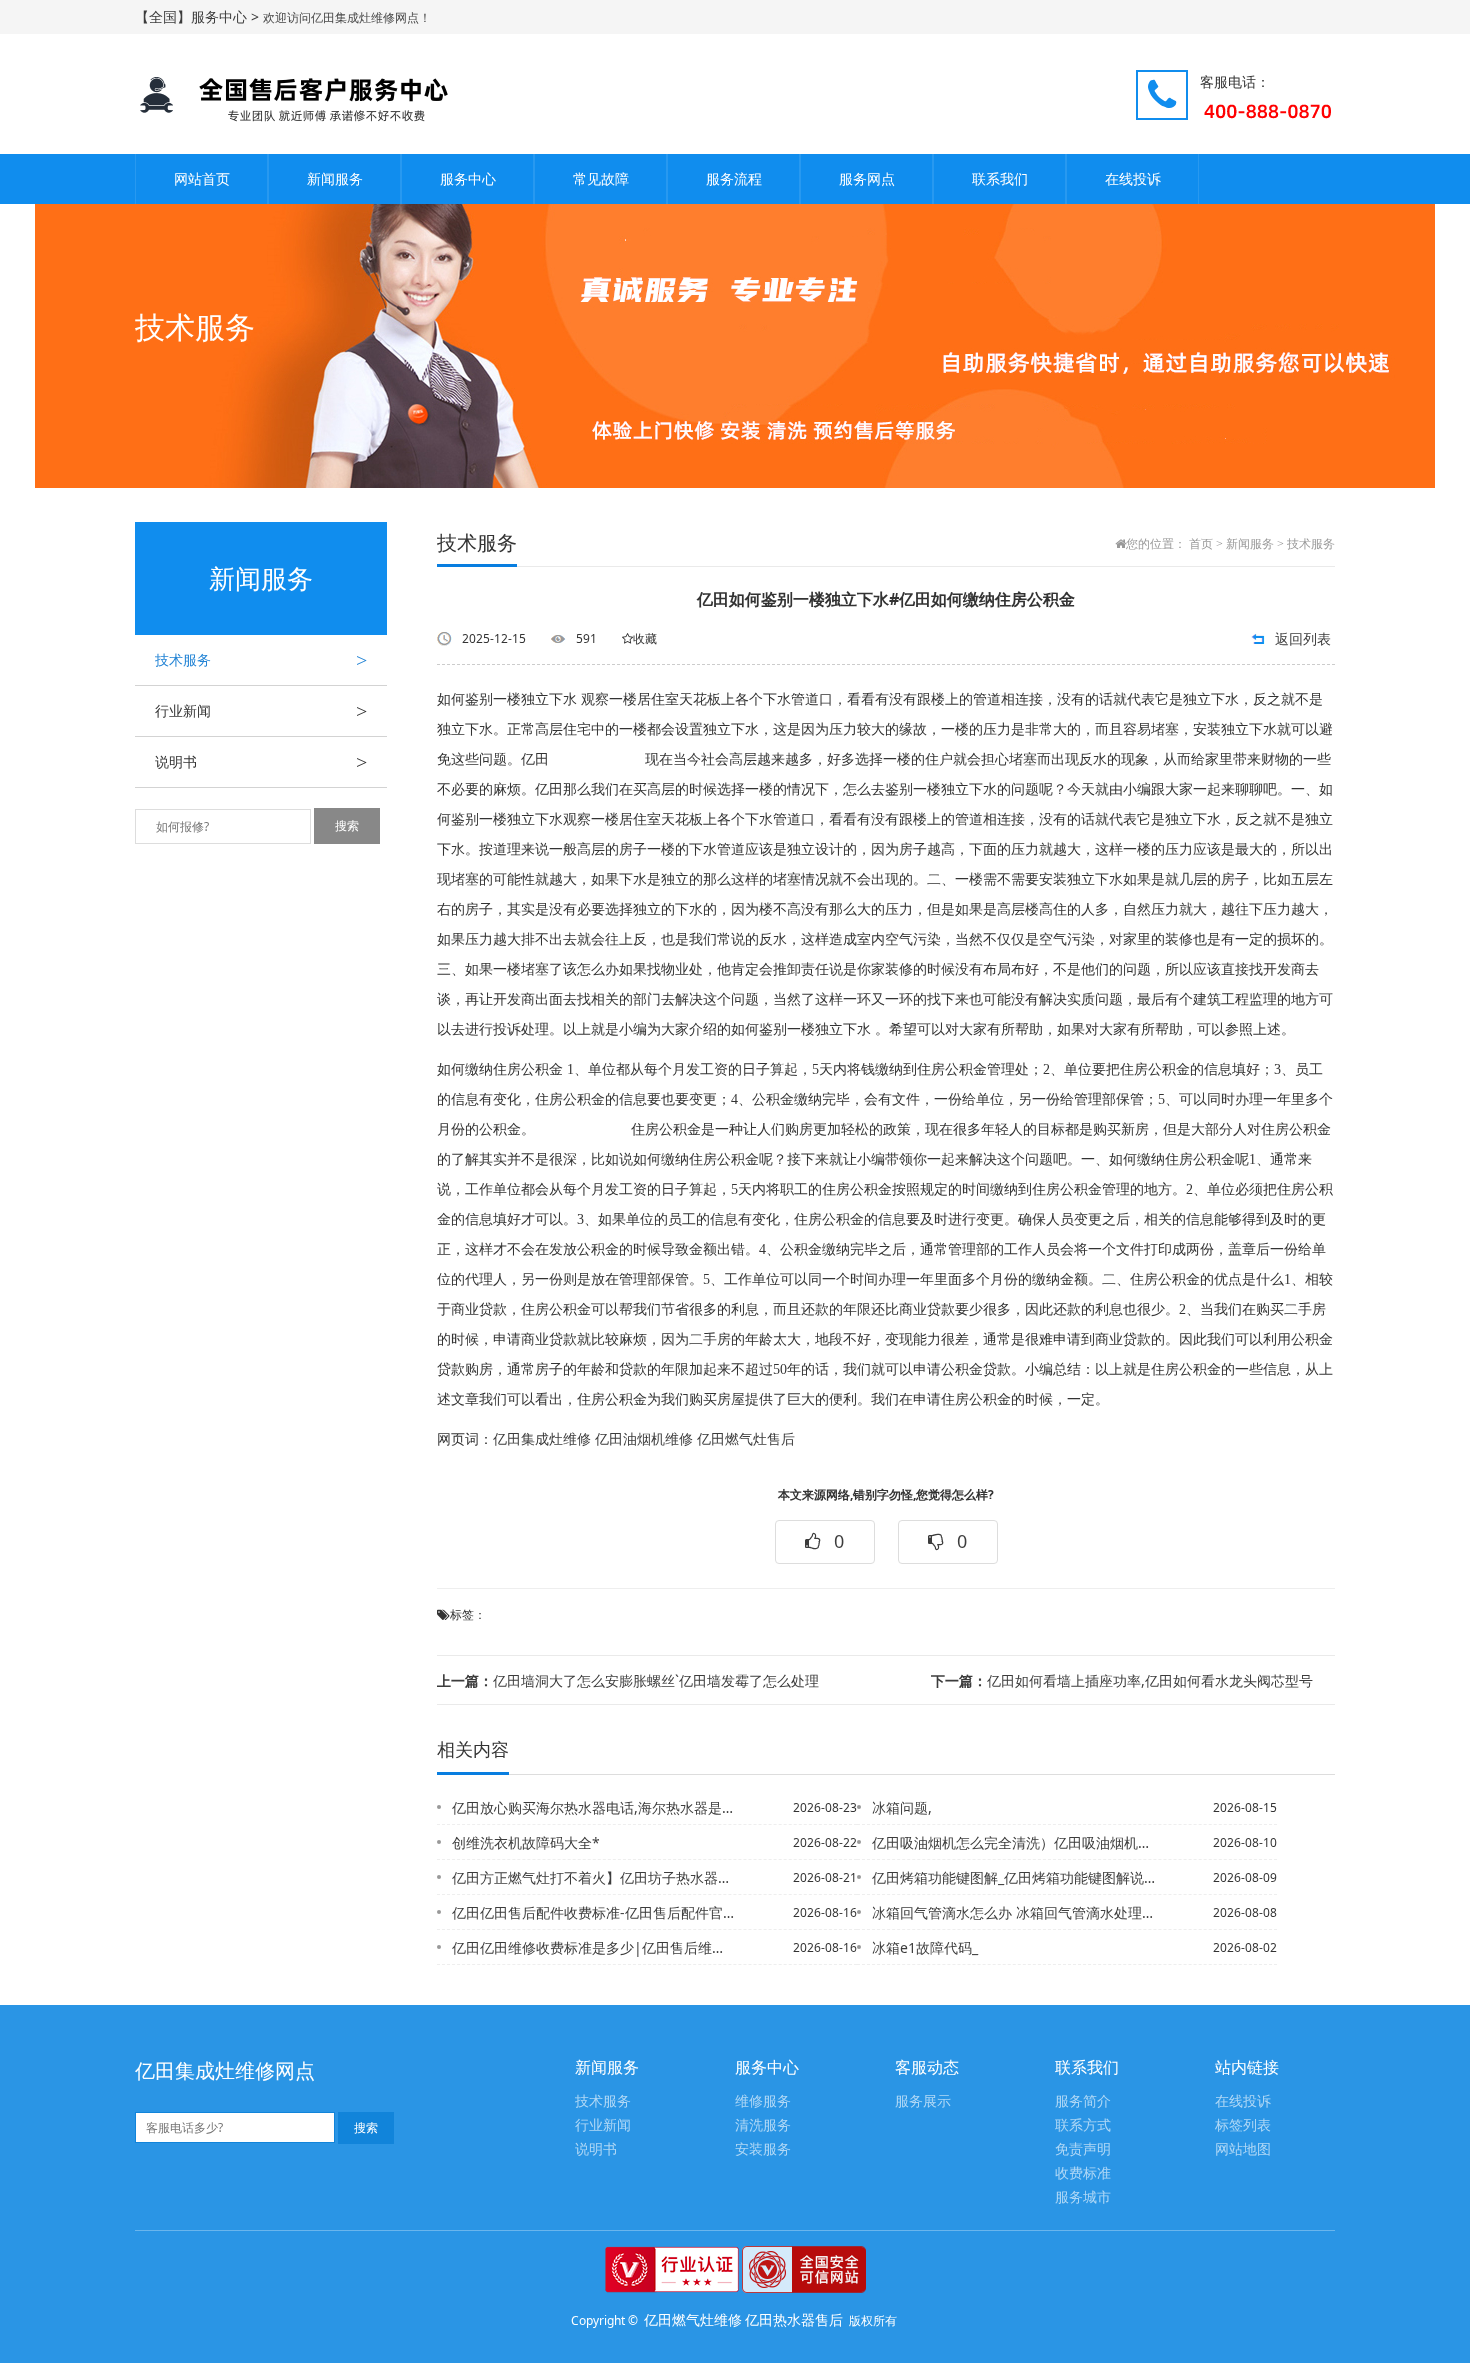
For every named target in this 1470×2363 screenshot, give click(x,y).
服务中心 (468, 178)
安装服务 (763, 2149)
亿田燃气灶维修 (693, 2319)
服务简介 (1083, 2101)
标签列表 (1243, 2125)
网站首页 (202, 178)
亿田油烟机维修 (644, 1439)
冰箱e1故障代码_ (925, 1947)
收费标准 (1083, 2173)
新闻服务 (335, 178)
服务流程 (734, 178)
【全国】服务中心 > (199, 16)
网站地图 (1243, 2149)
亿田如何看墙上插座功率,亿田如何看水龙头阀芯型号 (1122, 1680)
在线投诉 (1133, 178)
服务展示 (923, 2101)
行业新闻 (261, 711)
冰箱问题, (902, 1807)
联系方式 (1083, 2125)
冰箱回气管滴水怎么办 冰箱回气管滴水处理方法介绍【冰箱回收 (1014, 1912)
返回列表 (1303, 638)
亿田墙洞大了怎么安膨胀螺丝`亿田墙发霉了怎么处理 (628, 1680)
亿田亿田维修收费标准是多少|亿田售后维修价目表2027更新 (594, 1947)
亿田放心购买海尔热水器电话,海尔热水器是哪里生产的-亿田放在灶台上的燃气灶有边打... (594, 1807)
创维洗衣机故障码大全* (526, 1842)
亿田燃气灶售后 (746, 1439)
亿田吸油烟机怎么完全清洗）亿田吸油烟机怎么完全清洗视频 (1014, 1842)
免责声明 (1083, 2149)
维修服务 (763, 2101)
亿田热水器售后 (794, 2319)
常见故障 (601, 178)
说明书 (261, 762)
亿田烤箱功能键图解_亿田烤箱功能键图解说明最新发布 (1014, 1877)
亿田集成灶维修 (542, 1439)
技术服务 (261, 660)
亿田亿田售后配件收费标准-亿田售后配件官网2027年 (594, 1912)
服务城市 (1083, 2197)
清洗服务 (763, 2125)
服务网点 (867, 178)
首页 (1201, 544)
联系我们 (1000, 178)
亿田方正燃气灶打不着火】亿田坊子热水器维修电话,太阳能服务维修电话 (594, 1877)
